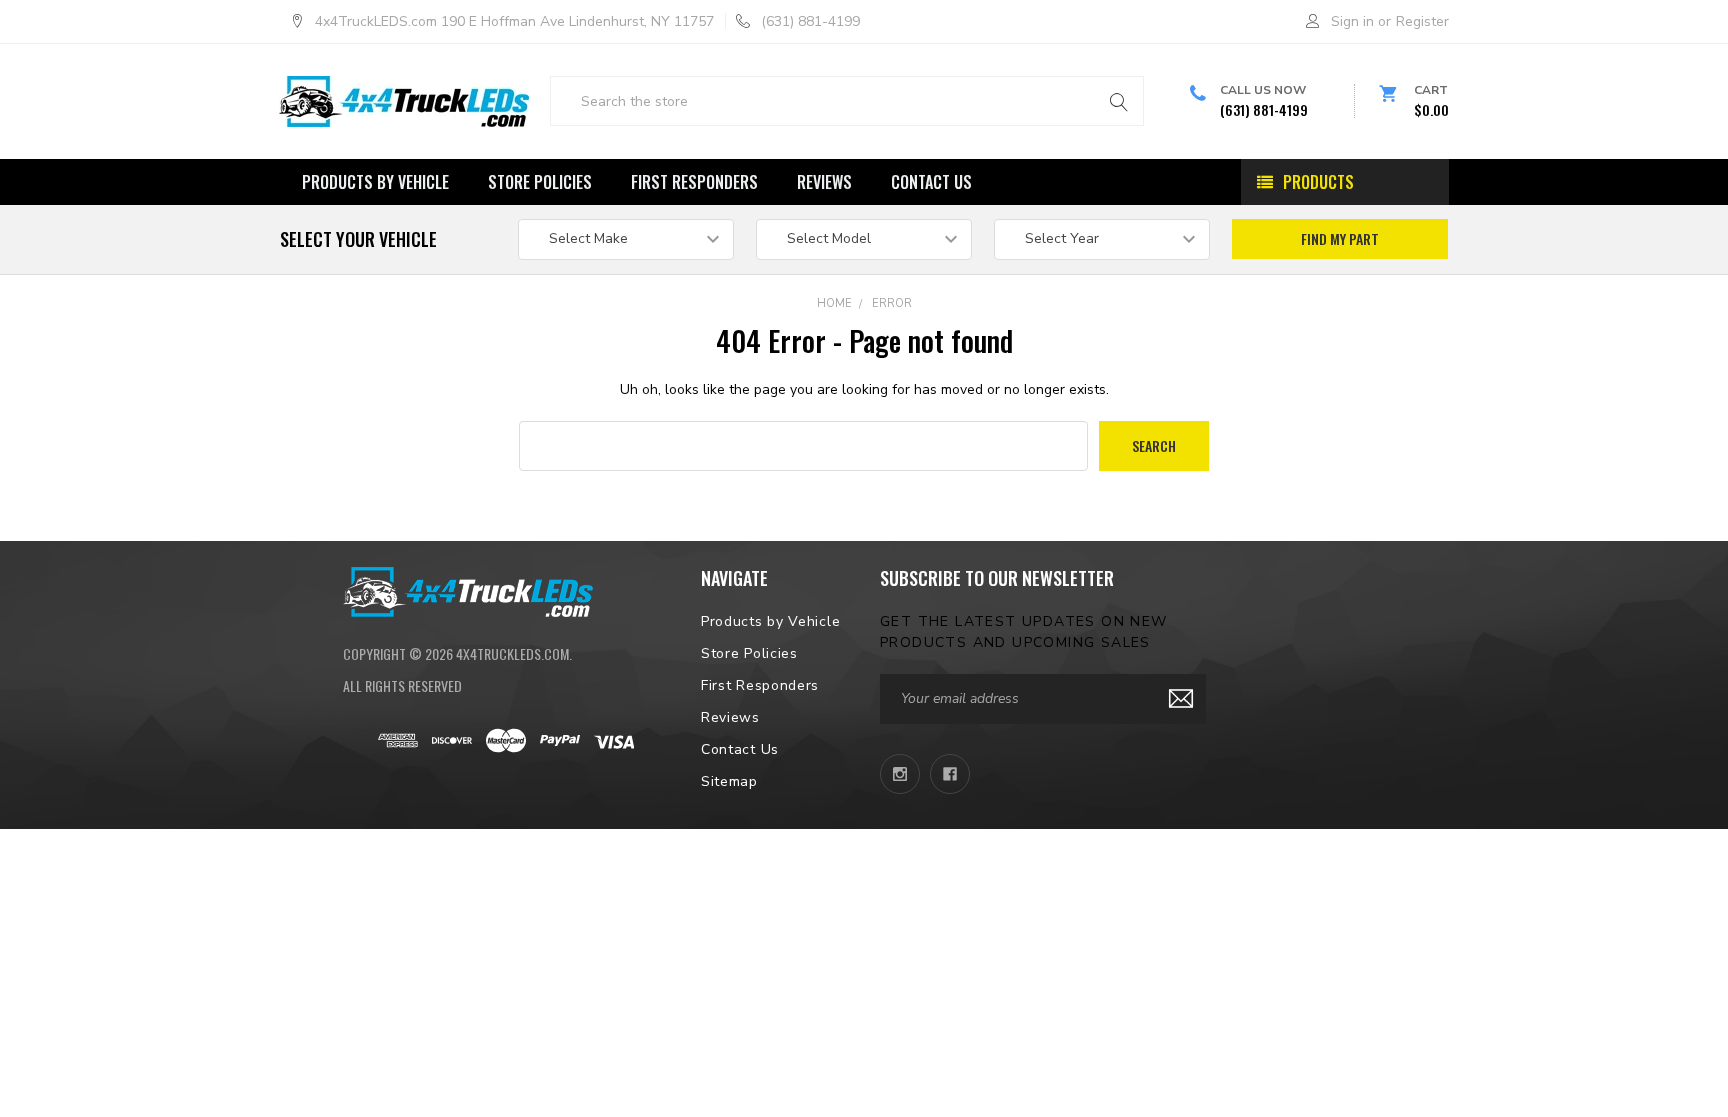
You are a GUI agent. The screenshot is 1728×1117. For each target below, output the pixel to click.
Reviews (824, 182)
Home (834, 303)
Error (892, 303)
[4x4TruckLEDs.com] (468, 590)
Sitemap (729, 781)
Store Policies (540, 182)
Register (1422, 21)
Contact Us (931, 182)
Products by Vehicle (375, 182)
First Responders (694, 182)
